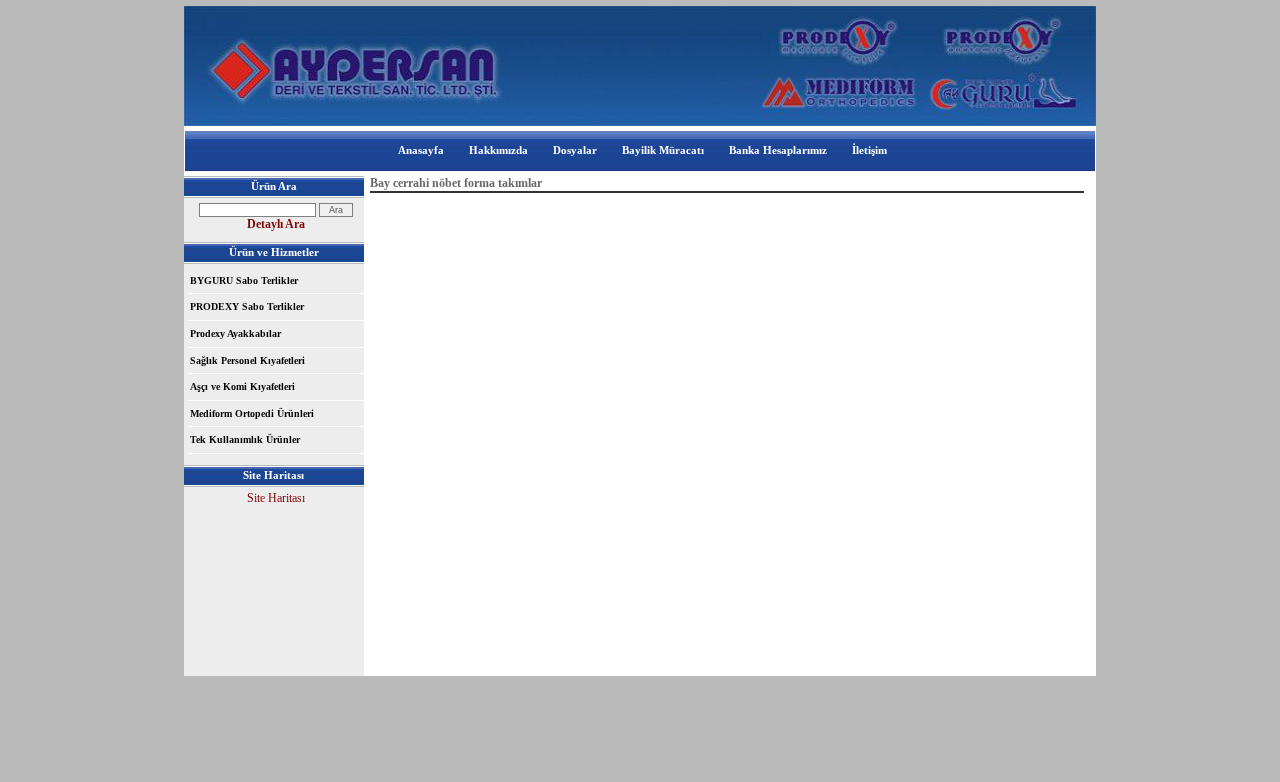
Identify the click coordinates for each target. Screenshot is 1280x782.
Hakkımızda (498, 150)
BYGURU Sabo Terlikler (244, 280)
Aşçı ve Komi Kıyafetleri (242, 386)
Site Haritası (276, 498)
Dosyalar (575, 150)
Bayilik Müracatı (663, 150)
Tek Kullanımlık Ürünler (245, 439)
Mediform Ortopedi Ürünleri (252, 413)
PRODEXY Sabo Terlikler (247, 306)
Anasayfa (421, 150)
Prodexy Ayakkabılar (235, 333)
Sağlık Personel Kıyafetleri (247, 360)
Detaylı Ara (276, 224)
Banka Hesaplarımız (778, 150)
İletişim (869, 150)
